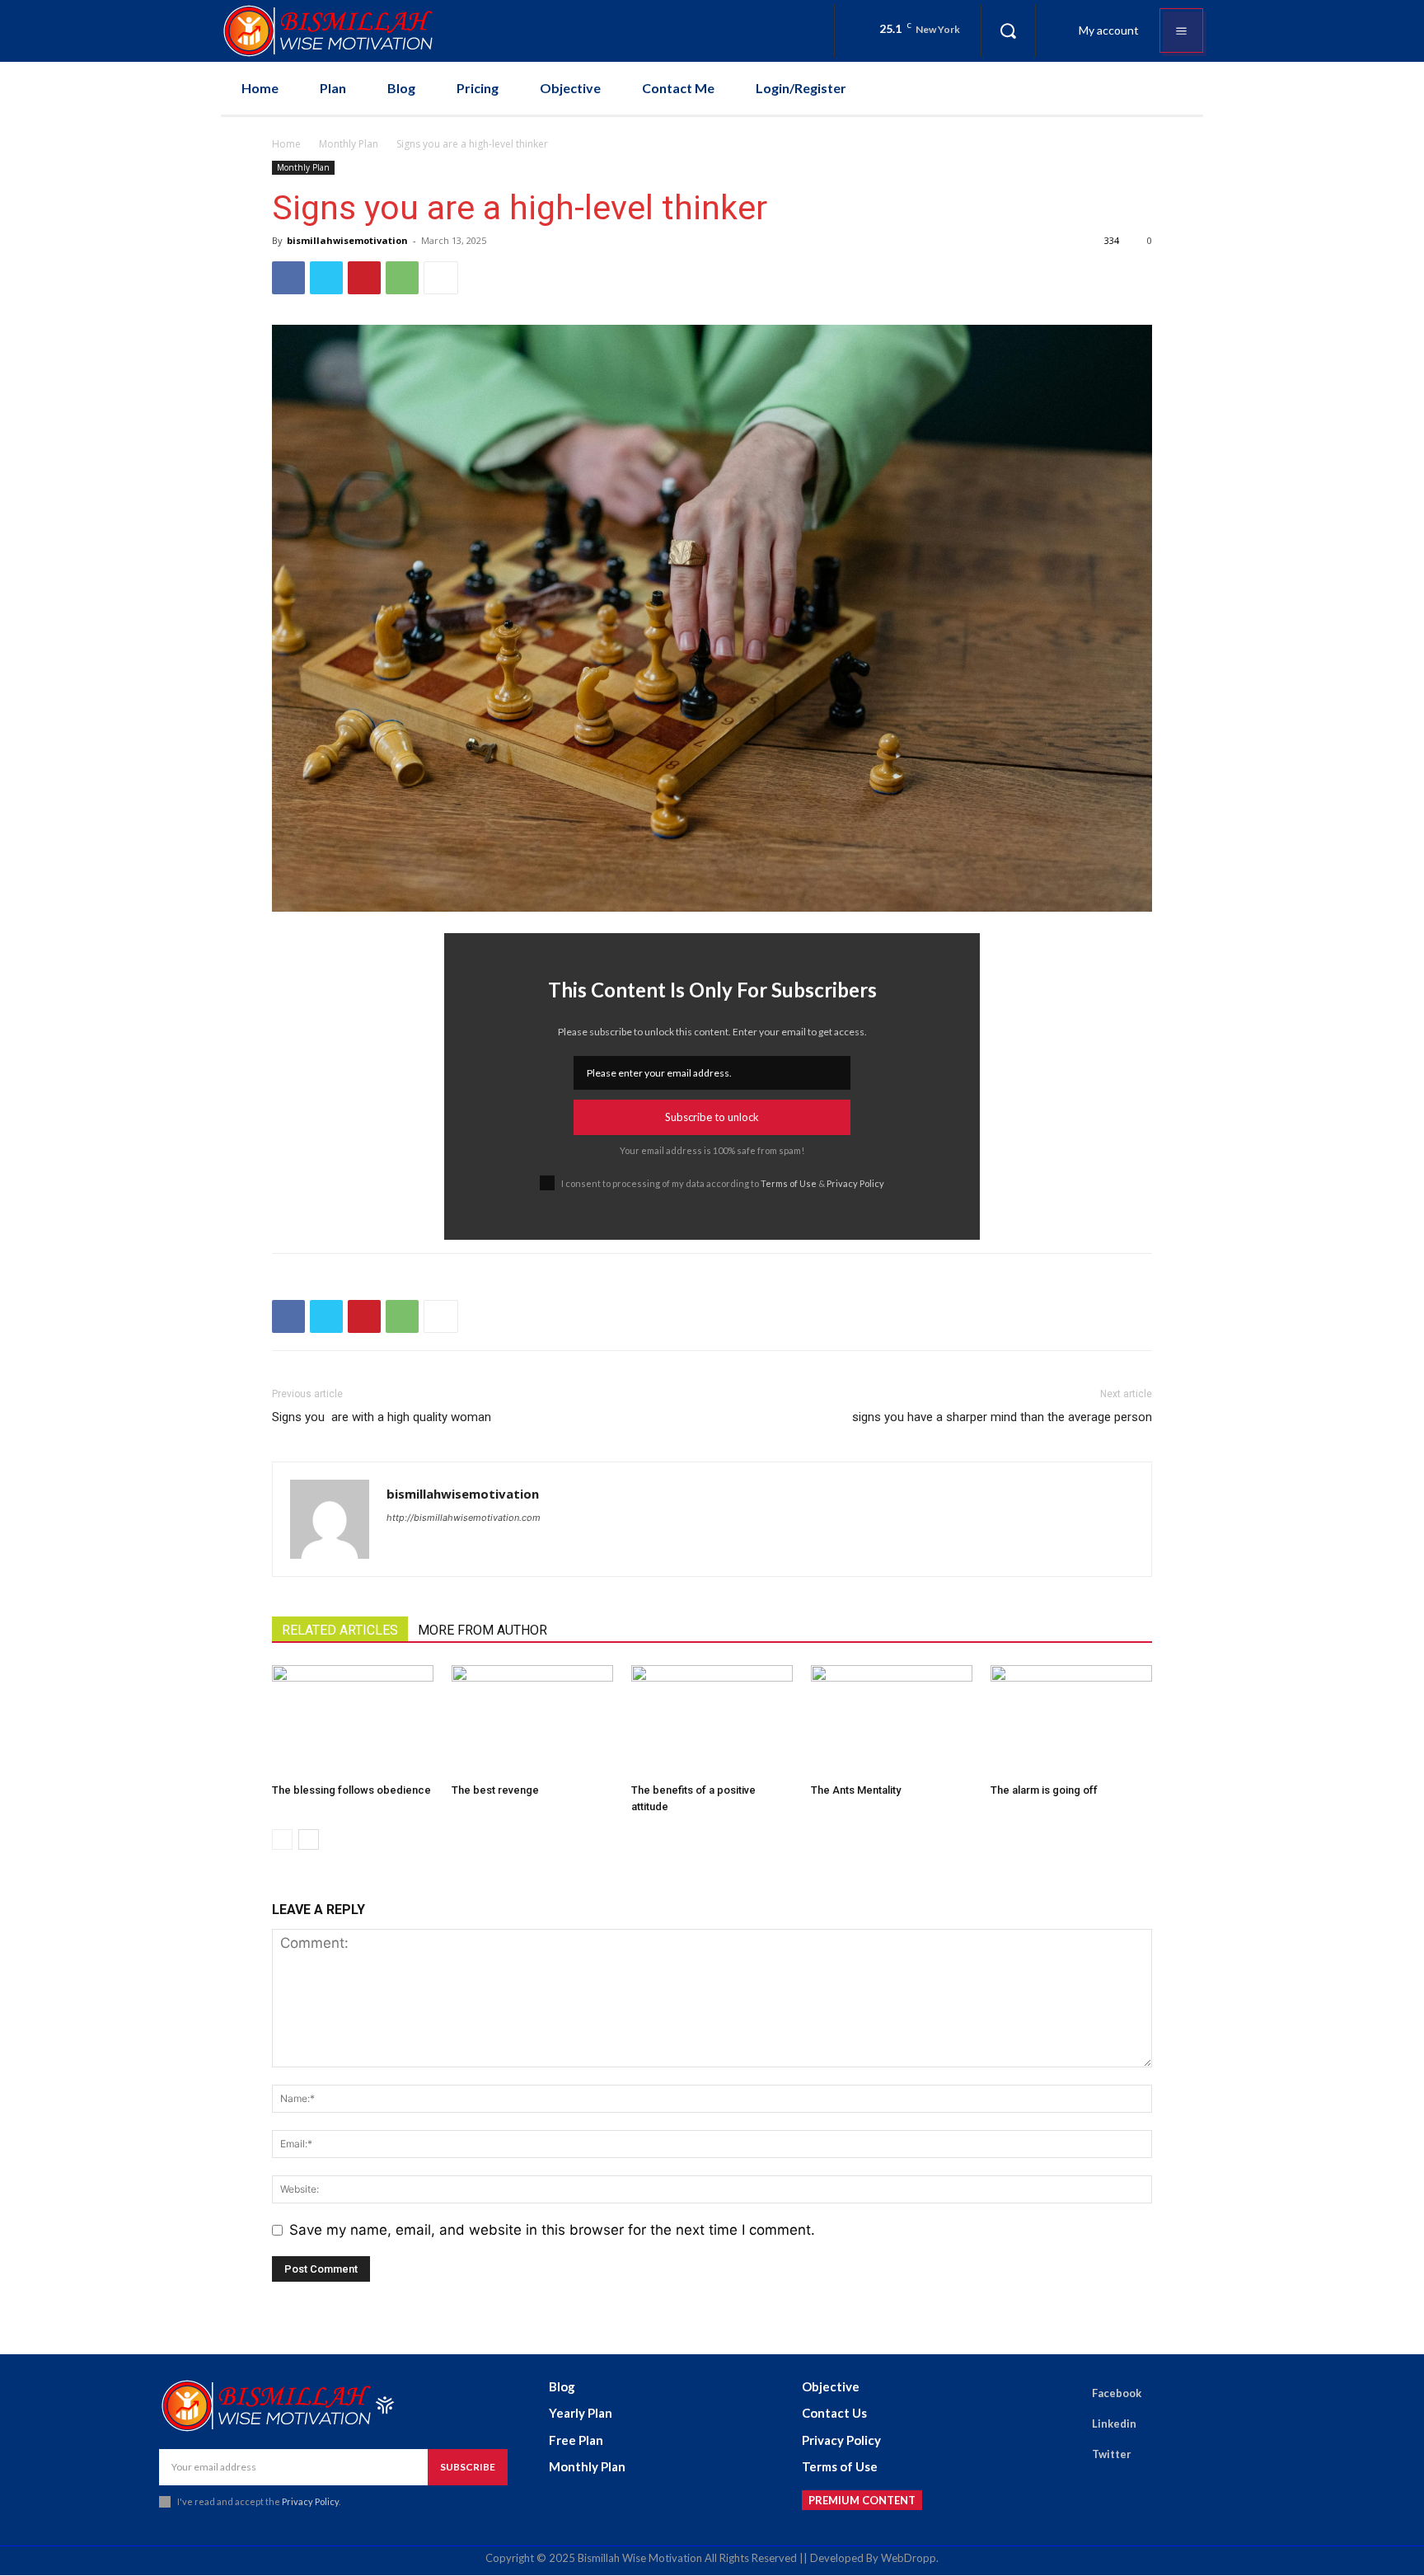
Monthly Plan (349, 144)
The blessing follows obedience (351, 1790)
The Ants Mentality (856, 1790)
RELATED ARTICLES (340, 1630)
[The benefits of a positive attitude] (712, 1721)
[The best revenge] (532, 1721)
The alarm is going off (1044, 1790)
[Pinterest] (364, 278)
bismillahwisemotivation (347, 240)
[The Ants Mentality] (892, 1721)
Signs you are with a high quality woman (382, 1417)
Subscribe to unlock (712, 1117)
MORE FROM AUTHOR (482, 1630)
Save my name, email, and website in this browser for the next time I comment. (552, 2230)
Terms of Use (789, 1183)
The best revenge (495, 1790)
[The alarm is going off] (1071, 1721)
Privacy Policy (855, 1183)
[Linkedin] (1069, 2424)
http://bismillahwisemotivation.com (464, 1518)
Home (286, 144)
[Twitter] (326, 278)
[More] (441, 278)
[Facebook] (288, 278)
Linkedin (1114, 2424)
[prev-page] (282, 1839)
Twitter (1112, 2454)
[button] (1008, 30)
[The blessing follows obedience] (353, 1721)
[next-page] (309, 1839)
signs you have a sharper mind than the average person (1002, 1417)
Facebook (1117, 2393)
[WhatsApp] (402, 278)
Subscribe (468, 2467)
